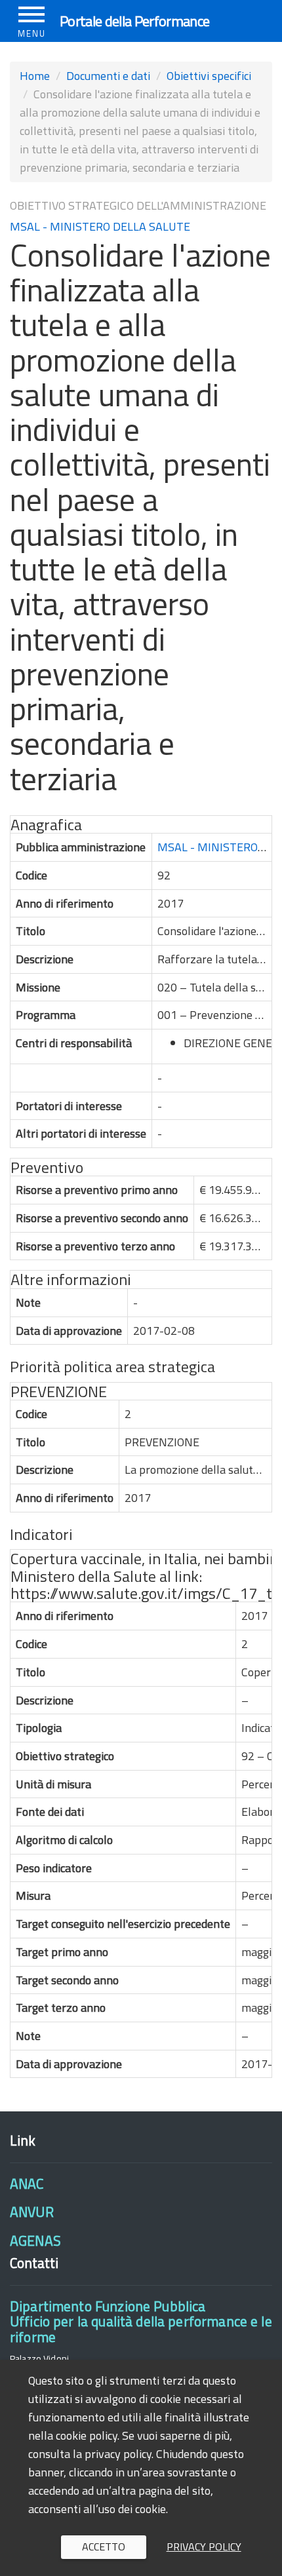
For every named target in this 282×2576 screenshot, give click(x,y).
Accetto (104, 2547)
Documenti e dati (108, 76)
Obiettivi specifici (209, 76)
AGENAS (35, 2240)
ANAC (27, 2183)
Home (35, 76)
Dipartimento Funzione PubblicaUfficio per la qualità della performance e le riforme (141, 2321)
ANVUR (32, 2212)
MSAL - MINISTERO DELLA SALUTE (100, 226)
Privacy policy (204, 2547)
